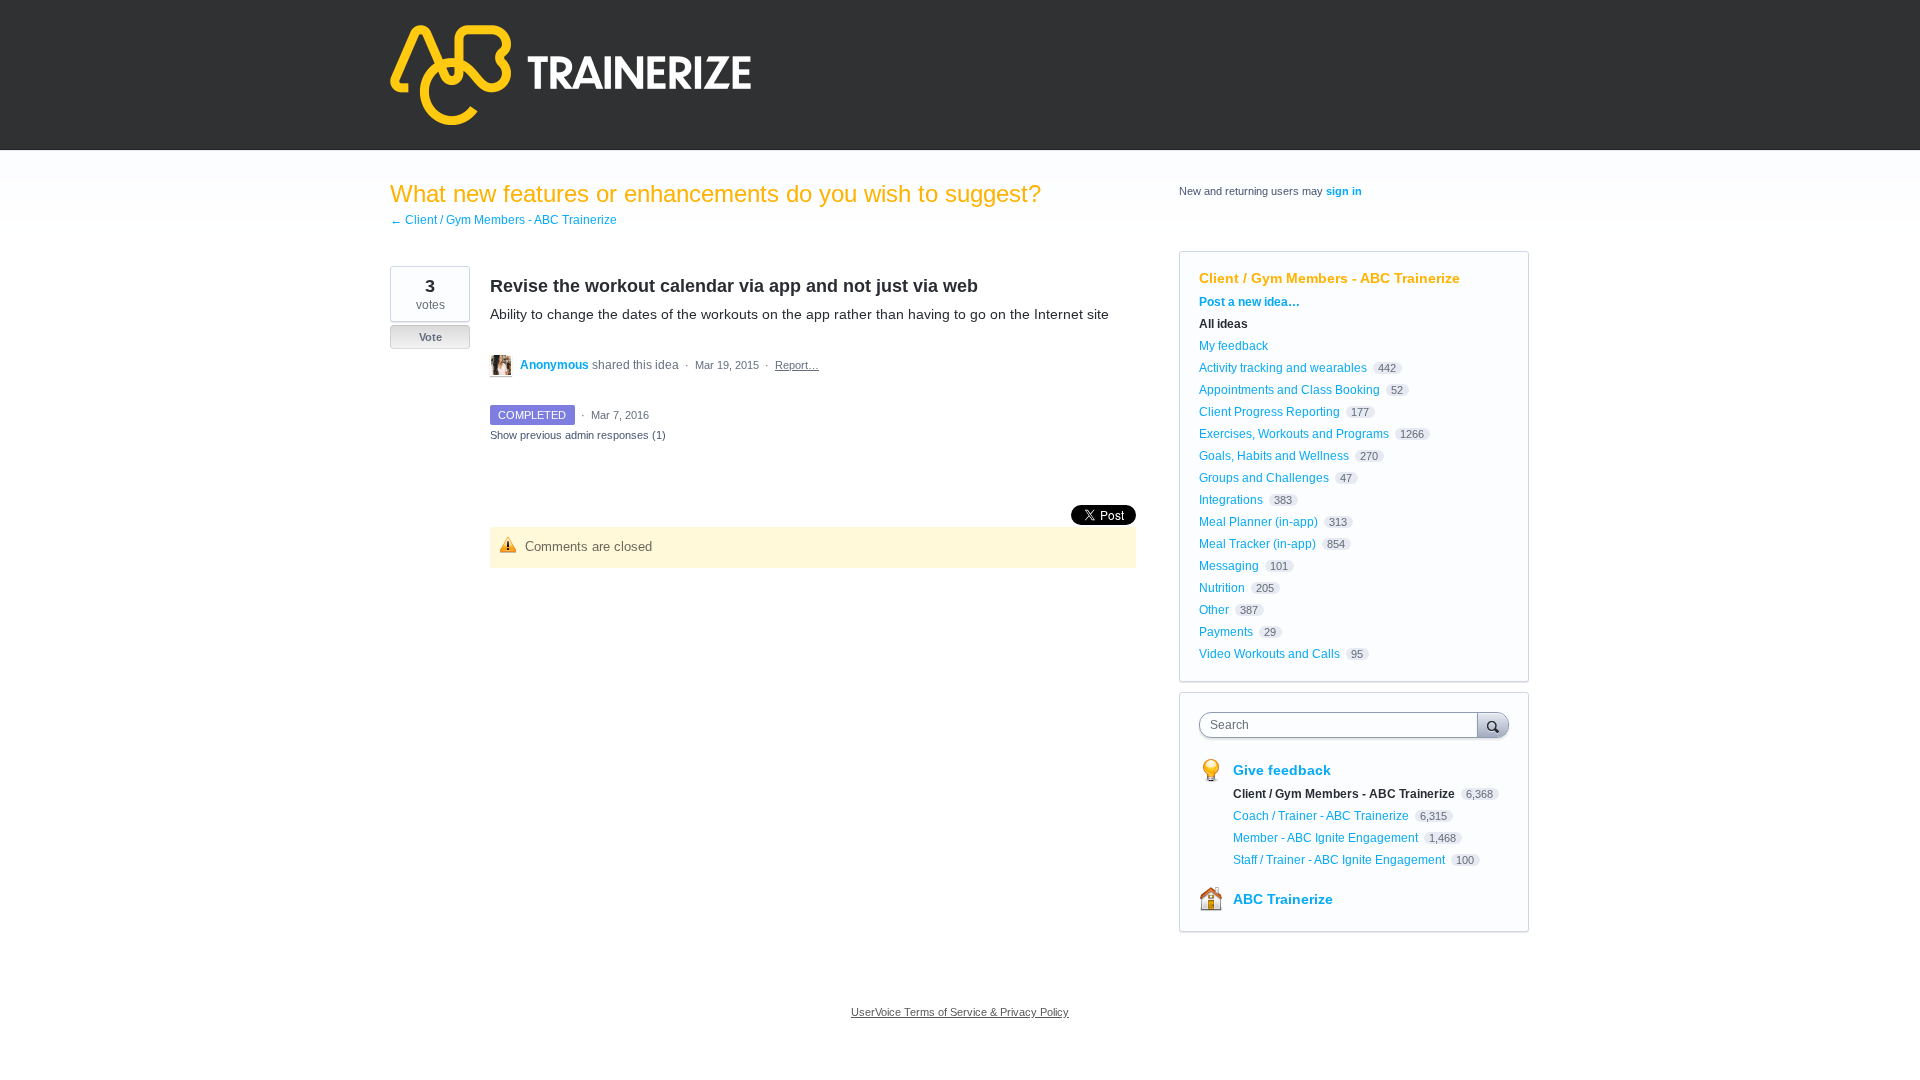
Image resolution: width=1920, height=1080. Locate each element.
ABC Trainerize (1283, 899)
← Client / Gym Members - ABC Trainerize (503, 220)
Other (1214, 610)
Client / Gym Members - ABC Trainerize (1329, 278)
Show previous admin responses (578, 435)
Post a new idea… (1249, 302)
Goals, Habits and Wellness (1274, 456)
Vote (430, 337)
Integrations (1231, 500)
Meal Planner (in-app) (1258, 522)
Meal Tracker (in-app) (1257, 544)
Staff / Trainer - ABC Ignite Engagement (1340, 860)
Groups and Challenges (1264, 478)
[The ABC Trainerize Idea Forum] (570, 75)
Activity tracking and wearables (1283, 368)
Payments (1226, 632)
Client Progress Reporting (1269, 412)
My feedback (1233, 346)
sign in (1344, 191)
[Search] (1493, 724)
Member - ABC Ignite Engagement (1327, 838)
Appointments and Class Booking (1289, 390)
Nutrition (1222, 588)
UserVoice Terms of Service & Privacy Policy (960, 1012)
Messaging (1229, 566)
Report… (797, 365)
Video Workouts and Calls (1269, 654)
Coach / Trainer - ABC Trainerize (1322, 816)
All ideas (1223, 324)
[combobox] (1343, 725)
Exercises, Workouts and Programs (1294, 434)
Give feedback (1282, 770)
